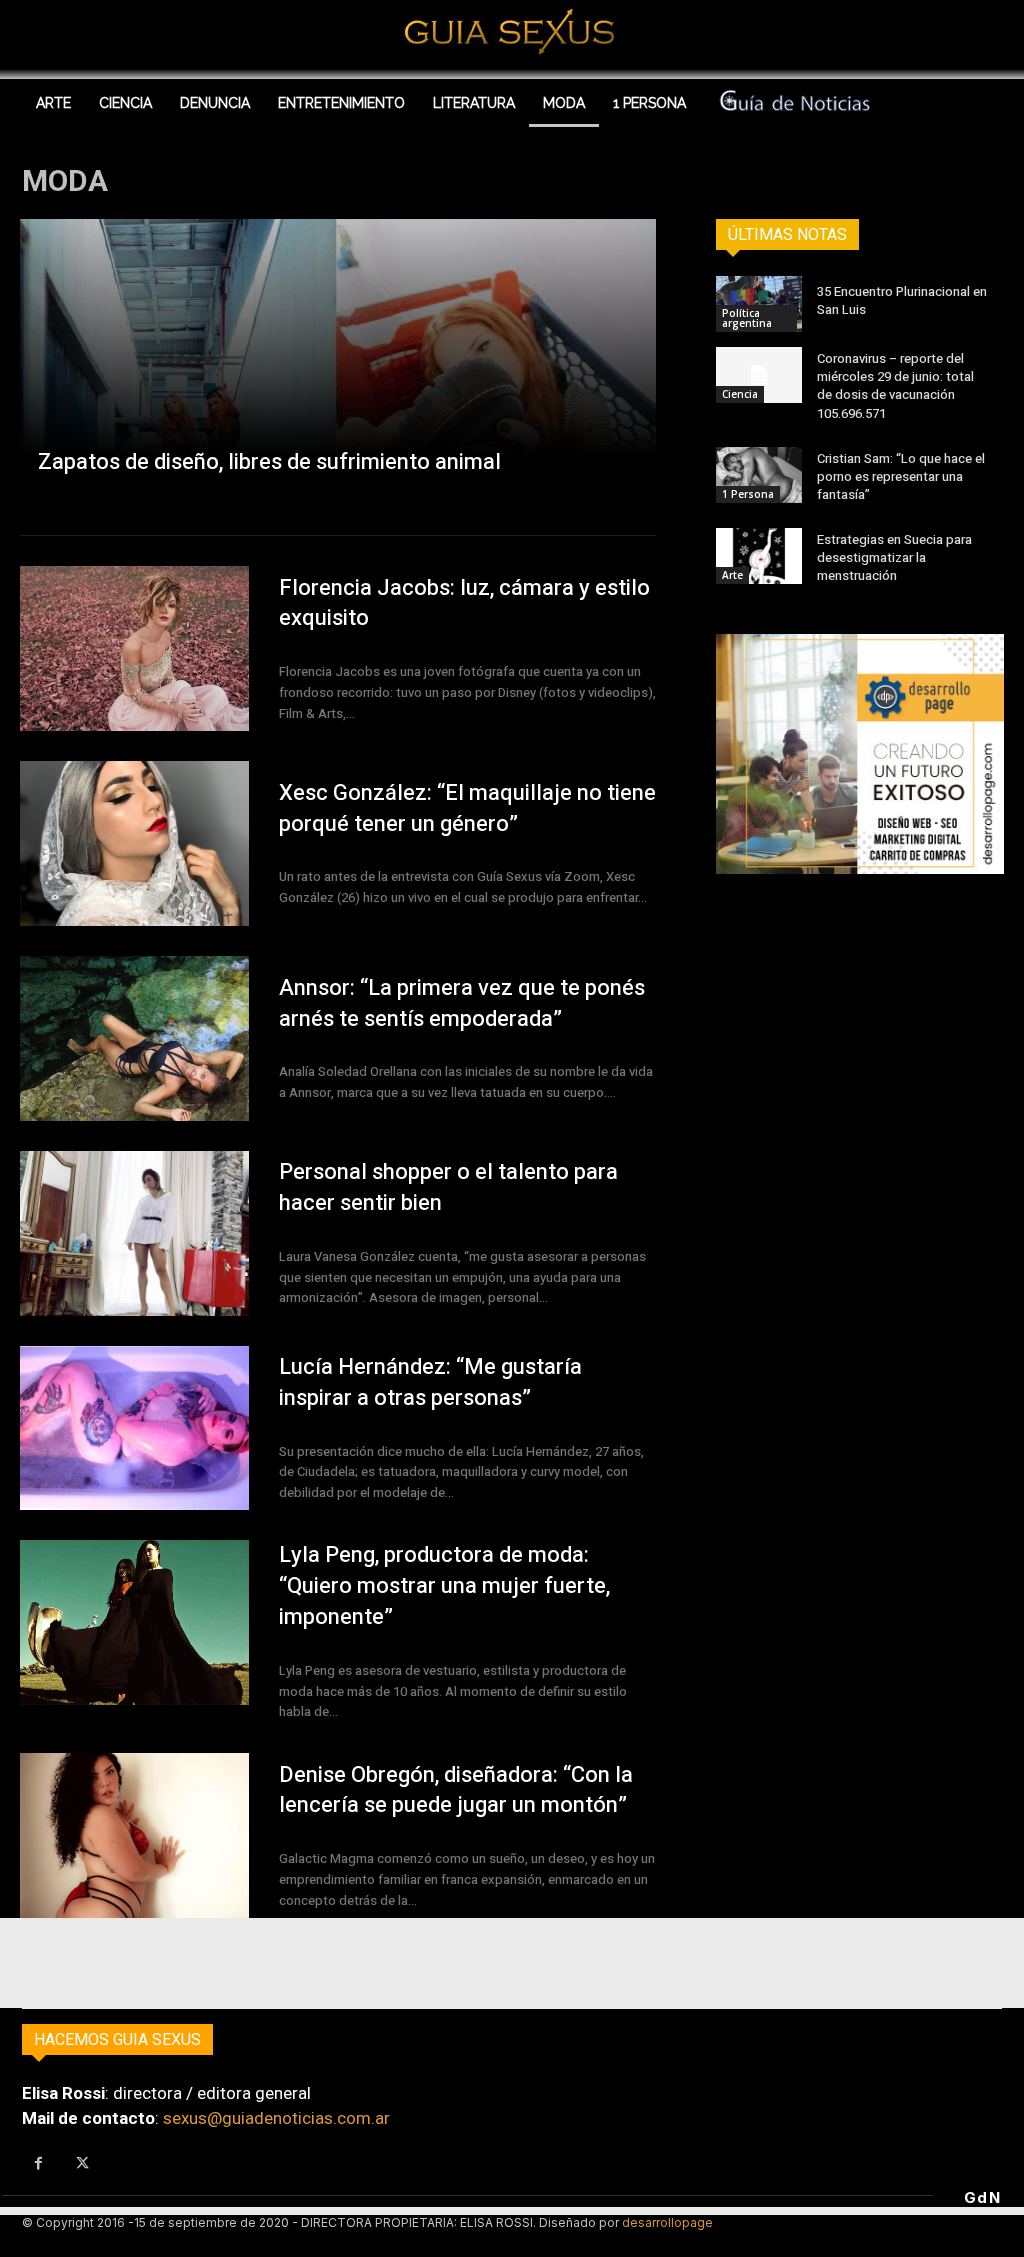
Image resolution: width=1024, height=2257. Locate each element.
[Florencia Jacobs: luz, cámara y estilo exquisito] (134, 648)
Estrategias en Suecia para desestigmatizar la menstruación (894, 557)
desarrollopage (667, 2222)
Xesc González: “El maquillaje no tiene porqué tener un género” (467, 808)
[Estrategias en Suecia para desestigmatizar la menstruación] (759, 556)
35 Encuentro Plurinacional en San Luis (902, 300)
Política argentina (747, 318)
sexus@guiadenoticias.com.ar (276, 2118)
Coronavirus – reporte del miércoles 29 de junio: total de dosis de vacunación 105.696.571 (895, 386)
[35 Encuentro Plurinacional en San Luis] (759, 304)
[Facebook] (39, 2164)
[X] (83, 2164)
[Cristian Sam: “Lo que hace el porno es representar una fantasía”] (759, 475)
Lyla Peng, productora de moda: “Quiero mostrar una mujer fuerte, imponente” (444, 1586)
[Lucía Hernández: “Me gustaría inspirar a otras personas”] (134, 1428)
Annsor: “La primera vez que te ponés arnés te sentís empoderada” (462, 1003)
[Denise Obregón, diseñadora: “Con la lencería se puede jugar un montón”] (134, 1835)
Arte (732, 575)
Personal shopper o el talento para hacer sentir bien (448, 1187)
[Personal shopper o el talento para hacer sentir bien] (134, 1233)
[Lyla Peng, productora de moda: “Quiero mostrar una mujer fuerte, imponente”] (134, 1622)
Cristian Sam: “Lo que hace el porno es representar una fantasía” (901, 476)
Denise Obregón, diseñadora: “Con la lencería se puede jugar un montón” (456, 1790)
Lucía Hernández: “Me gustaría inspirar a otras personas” (430, 1382)
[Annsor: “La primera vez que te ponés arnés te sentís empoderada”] (134, 1038)
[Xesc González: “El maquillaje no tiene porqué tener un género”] (134, 843)
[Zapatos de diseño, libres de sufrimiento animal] (338, 362)
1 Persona (748, 494)
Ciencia (740, 394)
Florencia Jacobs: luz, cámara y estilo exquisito (464, 603)
